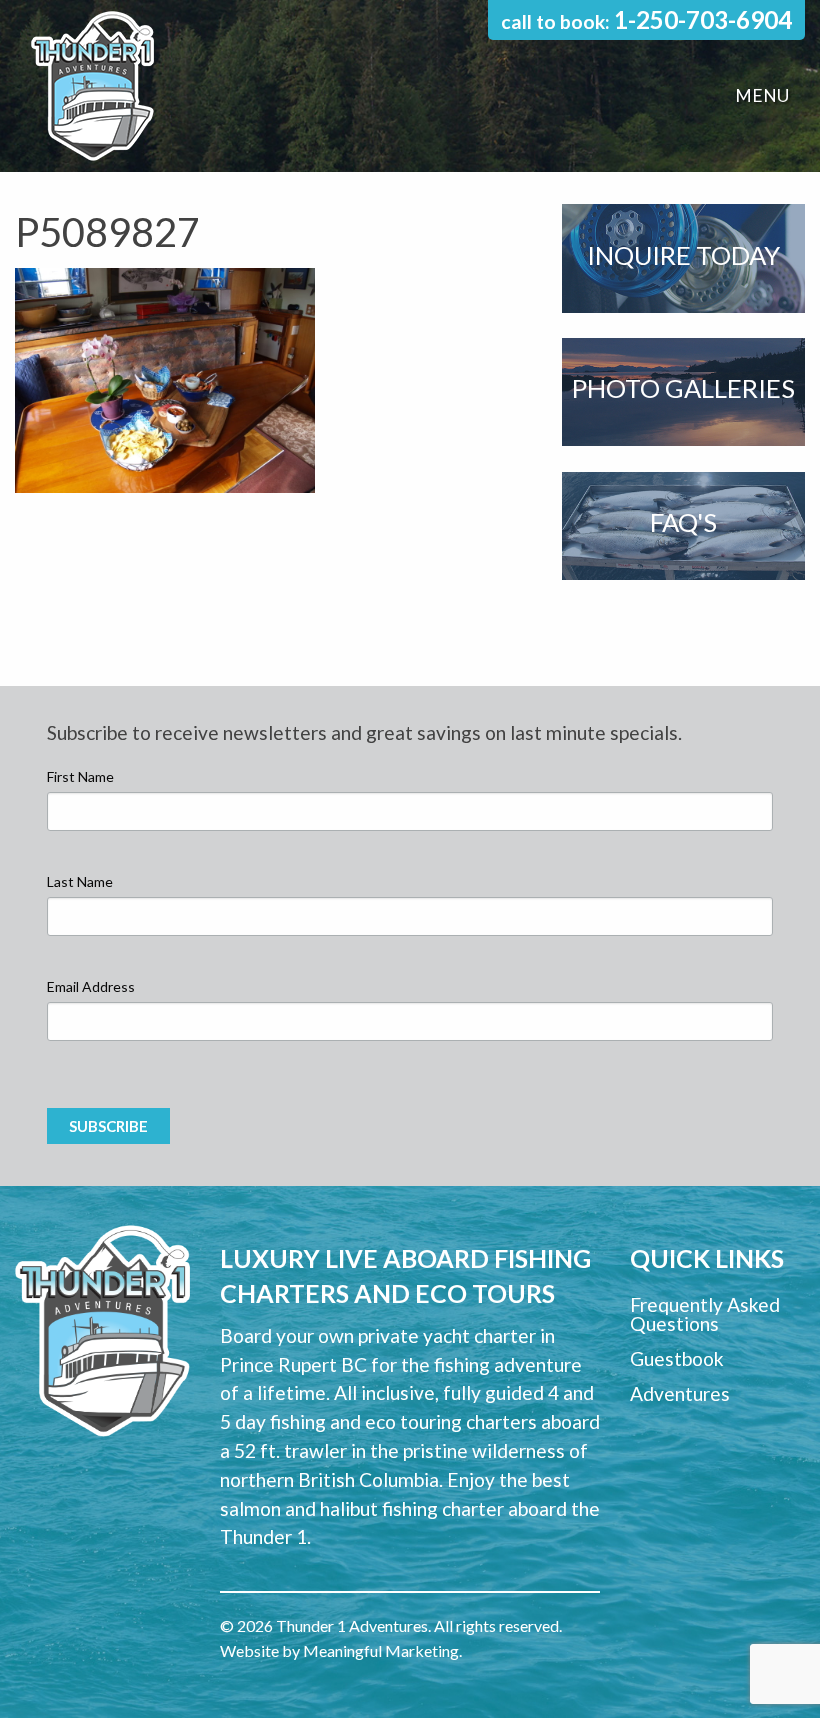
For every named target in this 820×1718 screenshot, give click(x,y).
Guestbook (677, 1358)
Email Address (91, 986)
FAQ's (683, 522)
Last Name (80, 881)
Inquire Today (683, 255)
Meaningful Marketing (381, 1650)
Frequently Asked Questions (705, 1314)
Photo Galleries (683, 388)
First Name (80, 776)
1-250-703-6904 (703, 19)
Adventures (680, 1393)
